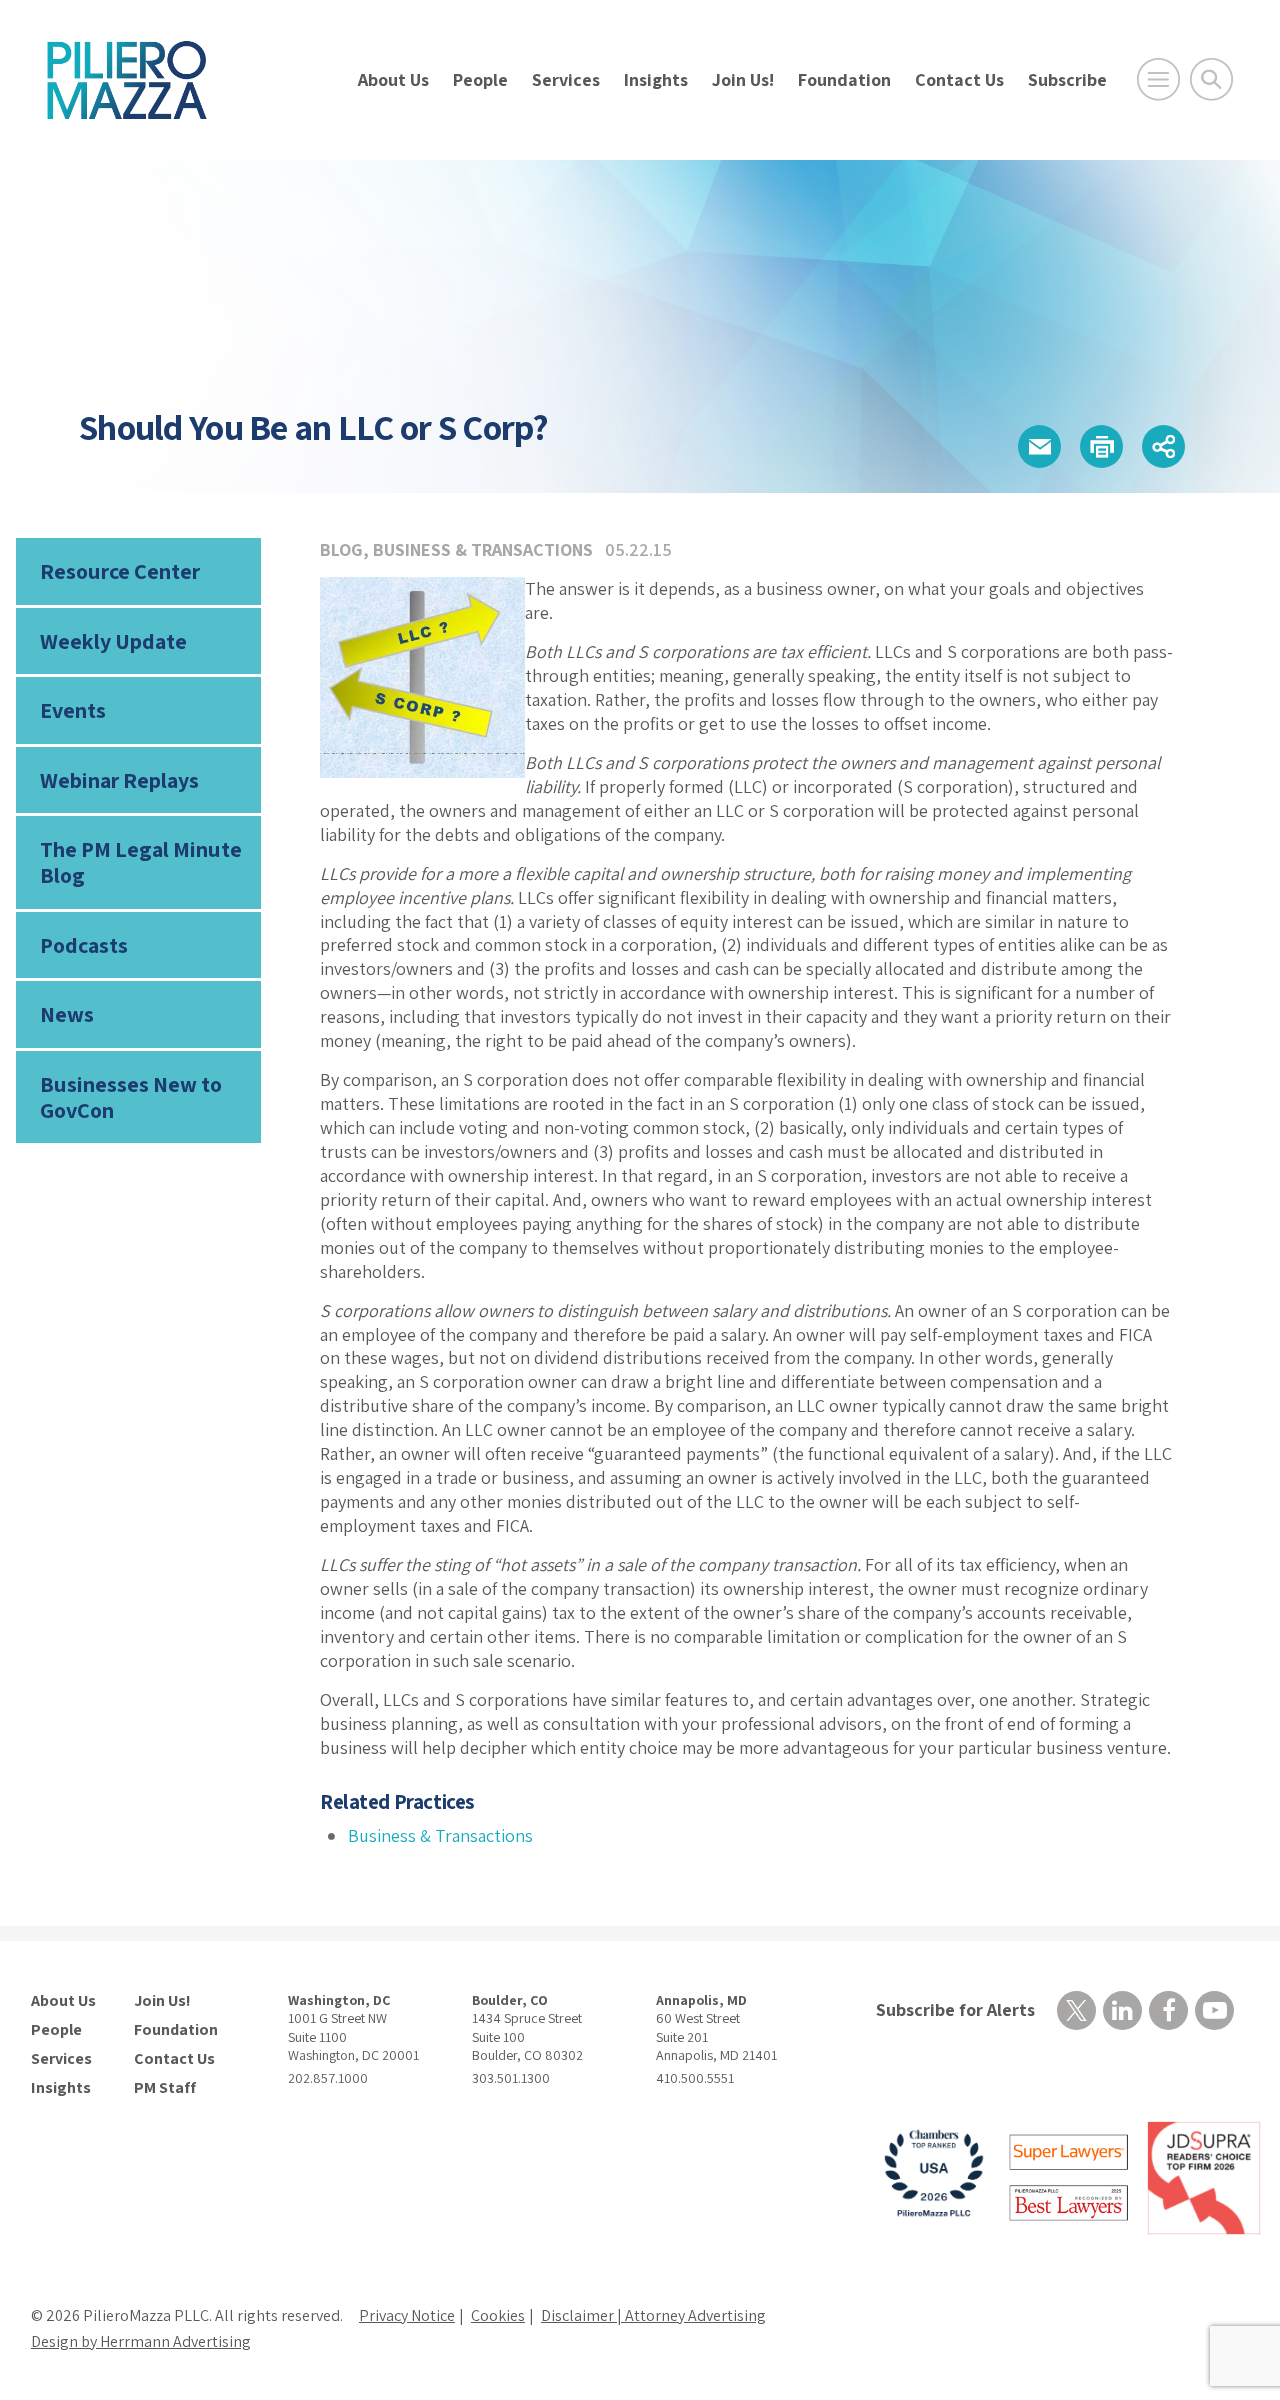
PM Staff (165, 2088)
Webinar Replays (119, 780)
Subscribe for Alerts (955, 2009)
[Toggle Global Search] (1211, 79)
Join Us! (743, 79)
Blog (341, 549)
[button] (1039, 446)
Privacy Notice (407, 2315)
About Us (393, 79)
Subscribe (1067, 79)
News (67, 1014)
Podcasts (84, 945)
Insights (656, 79)
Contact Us (959, 79)
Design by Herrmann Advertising (141, 2341)
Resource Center (120, 571)
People (480, 79)
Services (566, 79)
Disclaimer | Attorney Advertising (653, 2315)
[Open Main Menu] (1158, 79)
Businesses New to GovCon (131, 1097)
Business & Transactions (483, 549)
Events (73, 710)
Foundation (844, 79)
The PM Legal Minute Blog (141, 862)
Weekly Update (113, 641)
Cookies (498, 2315)
